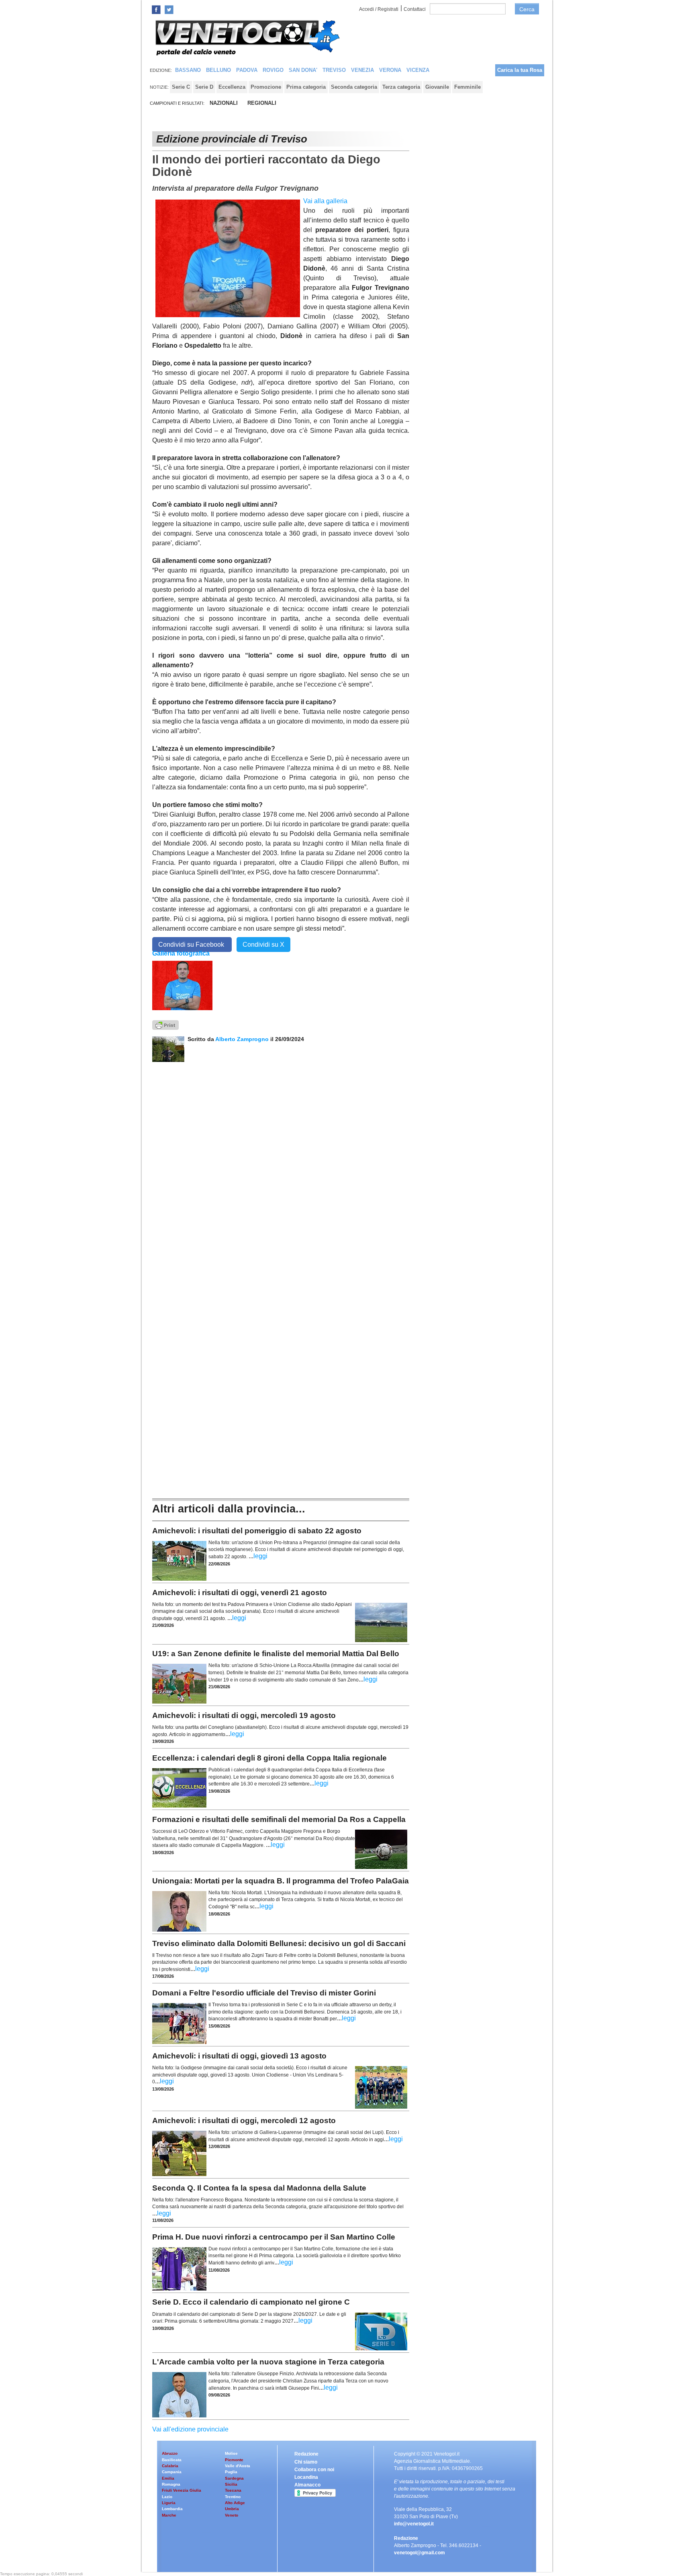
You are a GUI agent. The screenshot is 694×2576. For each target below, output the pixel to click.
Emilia (168, 2478)
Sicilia (231, 2484)
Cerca (527, 9)
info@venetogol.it (414, 2524)
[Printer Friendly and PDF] (165, 1024)
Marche (169, 2515)
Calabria (170, 2466)
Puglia (231, 2472)
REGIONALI (262, 103)
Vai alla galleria (325, 201)
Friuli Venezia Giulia (182, 2490)
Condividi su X (263, 945)
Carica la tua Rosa (520, 70)
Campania (172, 2472)
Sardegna (234, 2478)
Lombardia (172, 2509)
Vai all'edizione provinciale (190, 2429)
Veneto (232, 2515)
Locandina (306, 2477)
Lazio (167, 2497)
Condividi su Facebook (192, 945)
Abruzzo (170, 2453)
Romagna (171, 2484)
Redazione (306, 2454)
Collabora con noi (314, 2470)
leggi (260, 1556)
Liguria (169, 2503)
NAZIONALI (224, 103)
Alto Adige (235, 2503)
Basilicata (172, 2460)
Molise (231, 2453)
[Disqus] (281, 1162)
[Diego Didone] (182, 985)
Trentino (233, 2497)
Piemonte (234, 2460)
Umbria (232, 2509)
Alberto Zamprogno (242, 1039)
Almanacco (307, 2485)
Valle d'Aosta (238, 2466)
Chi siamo (306, 2462)
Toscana (233, 2490)
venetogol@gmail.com (419, 2553)
